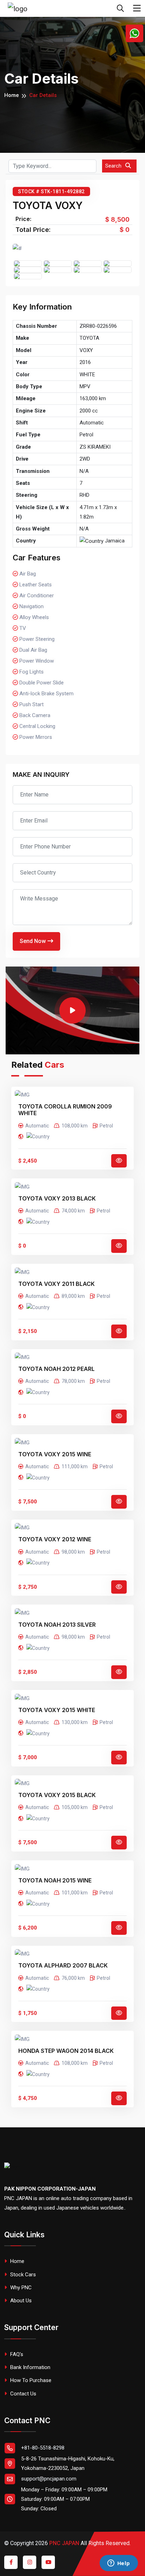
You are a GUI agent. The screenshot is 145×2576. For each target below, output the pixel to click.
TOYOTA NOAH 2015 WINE (55, 1881)
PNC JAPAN (64, 2543)
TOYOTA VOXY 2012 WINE (55, 1539)
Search (114, 166)
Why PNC (20, 2288)
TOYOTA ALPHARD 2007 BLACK (63, 1966)
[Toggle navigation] (137, 8)
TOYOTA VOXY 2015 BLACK (57, 1795)
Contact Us (23, 2394)
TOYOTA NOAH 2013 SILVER (57, 1625)
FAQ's (16, 2354)
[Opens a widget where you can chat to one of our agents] (119, 2564)
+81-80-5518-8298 (43, 2448)
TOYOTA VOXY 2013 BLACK (57, 1199)
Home (12, 95)
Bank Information (30, 2367)
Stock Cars (22, 2275)
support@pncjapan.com (49, 2479)
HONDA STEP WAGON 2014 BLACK (66, 2051)
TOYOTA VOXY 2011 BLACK (56, 1284)
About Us (20, 2301)
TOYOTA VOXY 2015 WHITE (57, 1710)
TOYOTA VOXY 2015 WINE (55, 1454)
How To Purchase (30, 2380)
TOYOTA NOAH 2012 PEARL (56, 1369)
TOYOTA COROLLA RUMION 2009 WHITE (65, 1110)
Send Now (33, 941)
